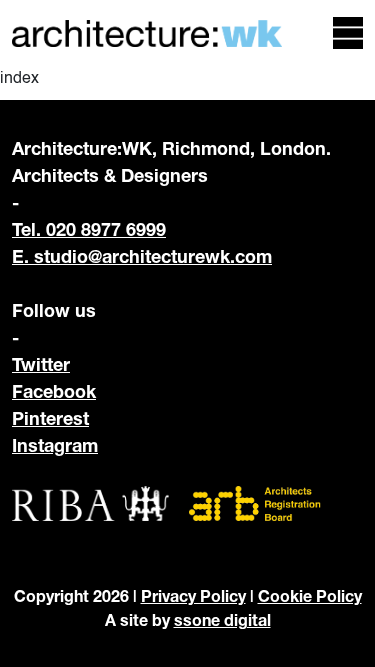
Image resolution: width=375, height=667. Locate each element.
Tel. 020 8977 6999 (89, 229)
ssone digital (222, 619)
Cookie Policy (310, 595)
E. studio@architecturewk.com (142, 256)
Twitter (41, 364)
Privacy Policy (193, 595)
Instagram (55, 445)
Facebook (54, 391)
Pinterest (50, 418)
